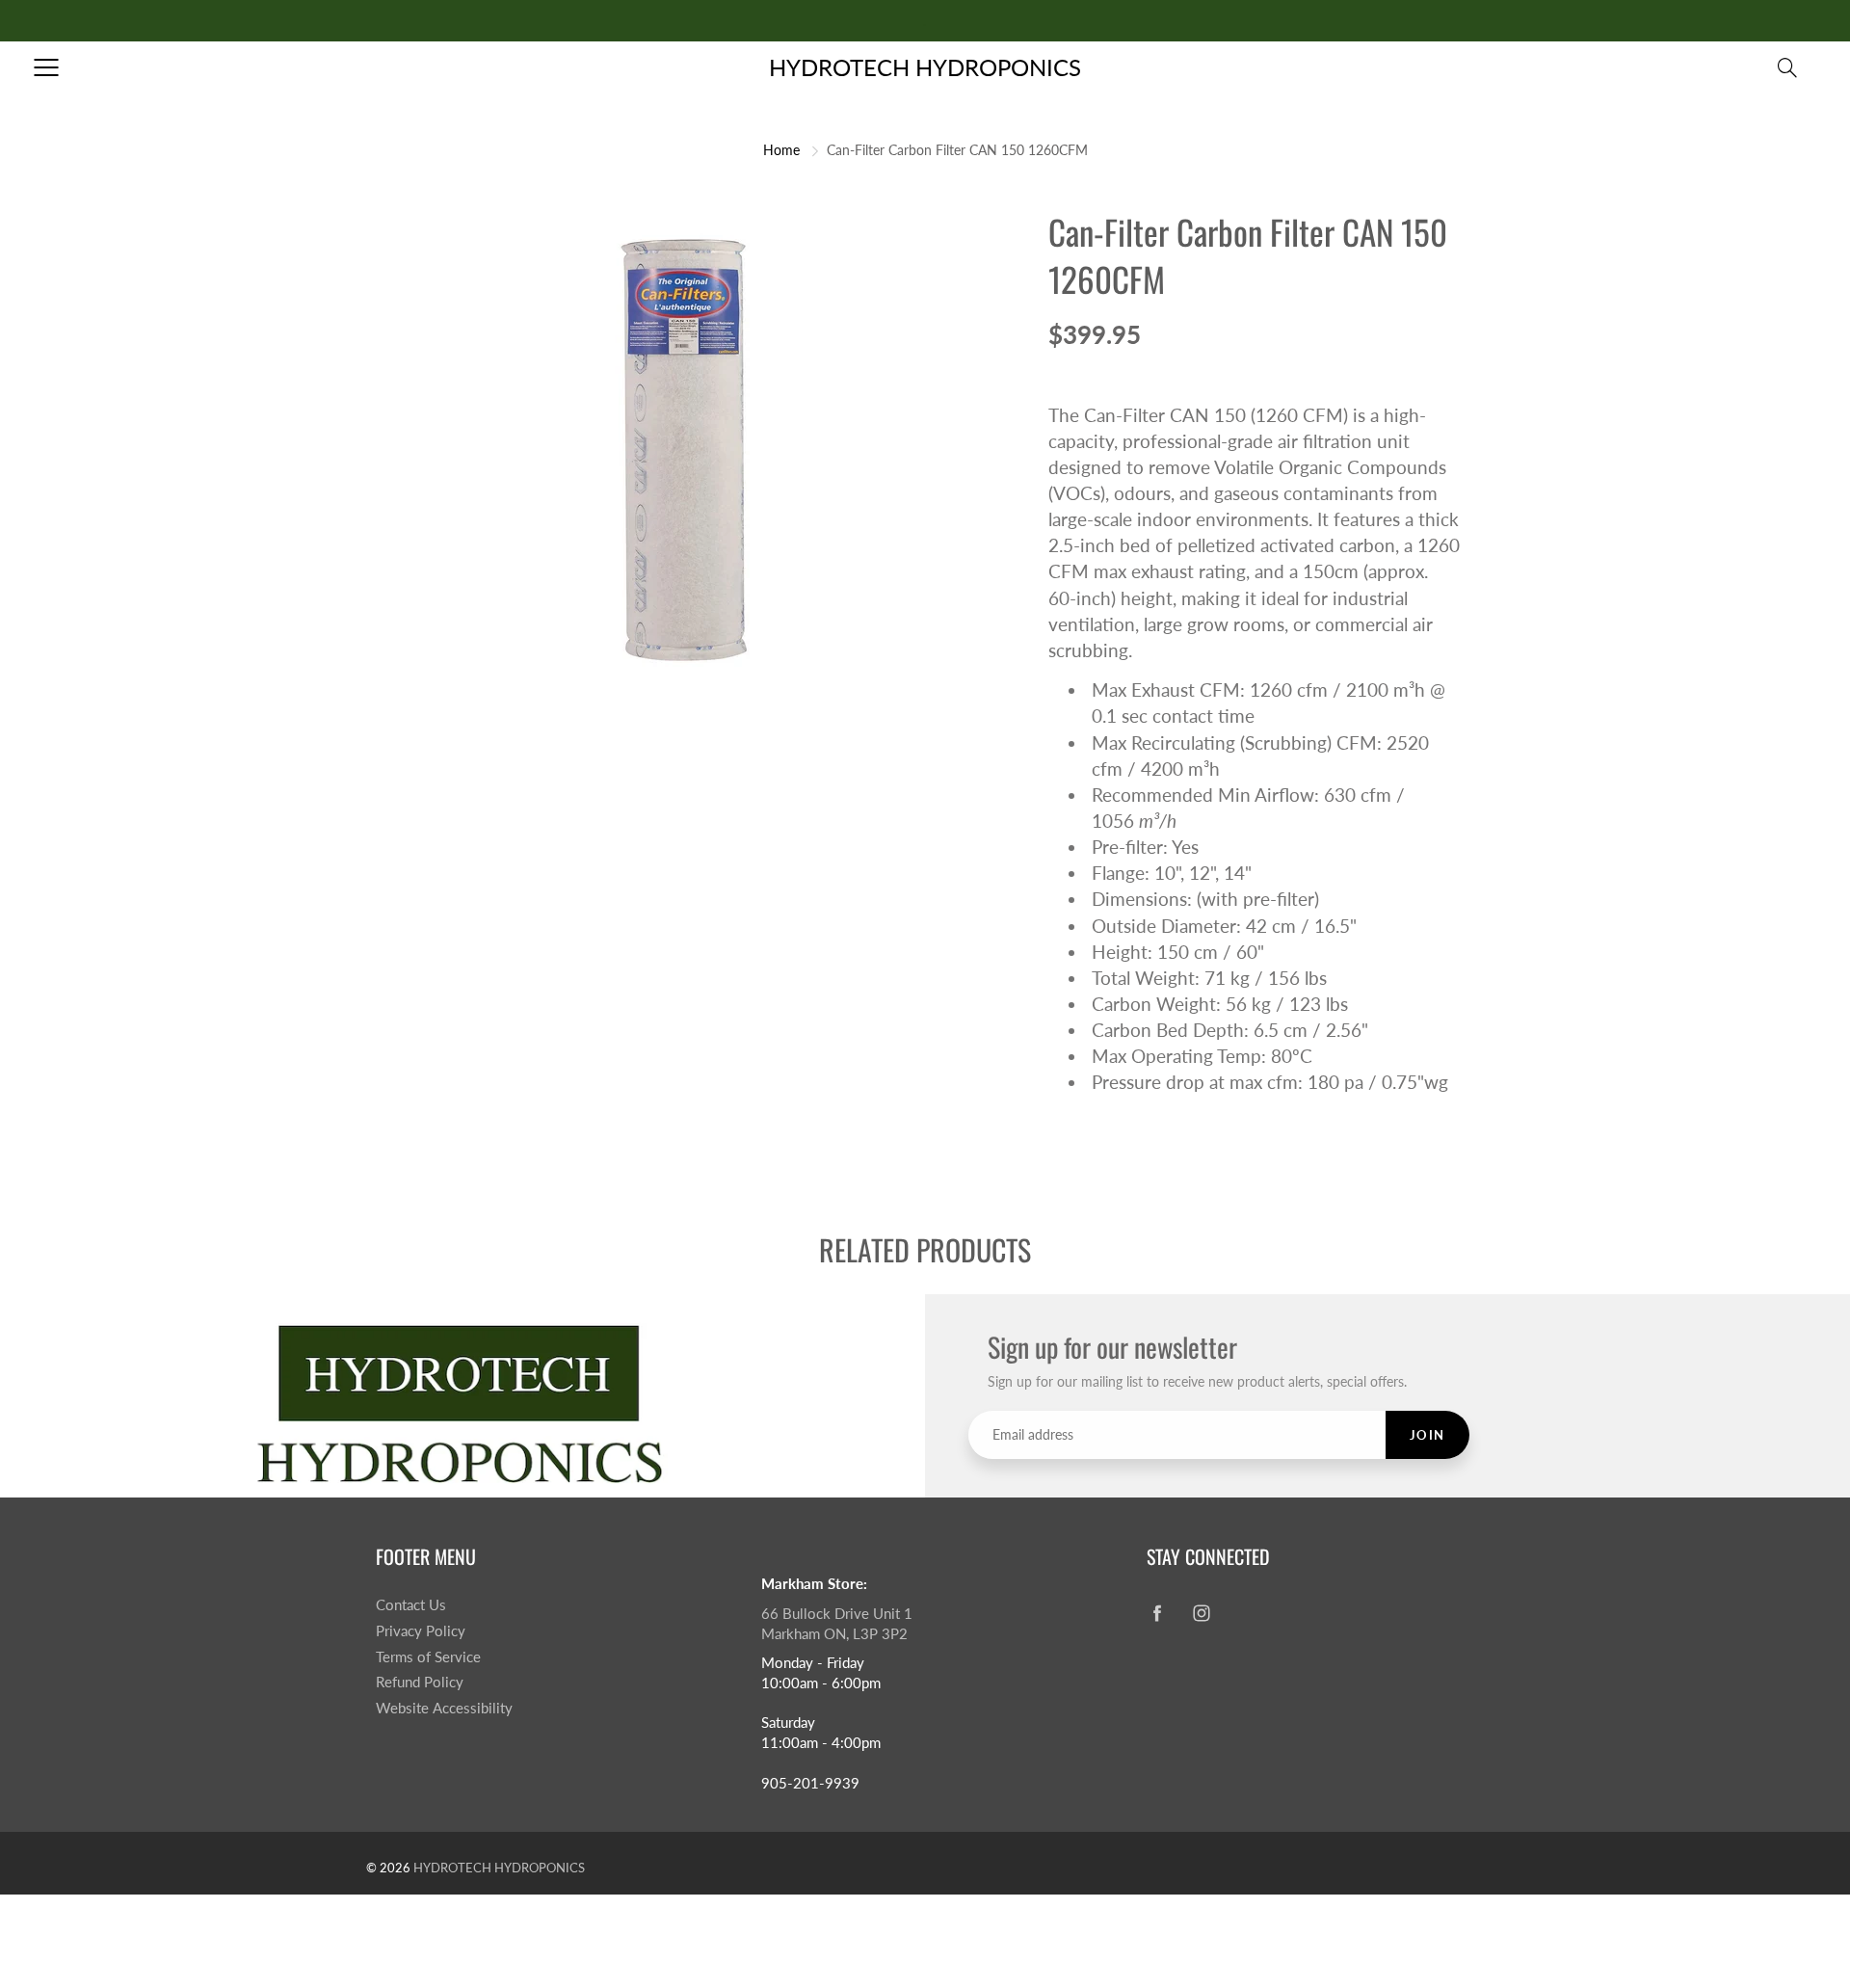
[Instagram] (1201, 1613)
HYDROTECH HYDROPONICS (925, 67)
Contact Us (411, 1605)
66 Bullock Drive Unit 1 (837, 1614)
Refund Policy (420, 1682)
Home (781, 150)
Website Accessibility (444, 1708)
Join (1427, 1435)
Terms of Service (428, 1657)
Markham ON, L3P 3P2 (834, 1634)
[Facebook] (1157, 1613)
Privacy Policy (421, 1631)
